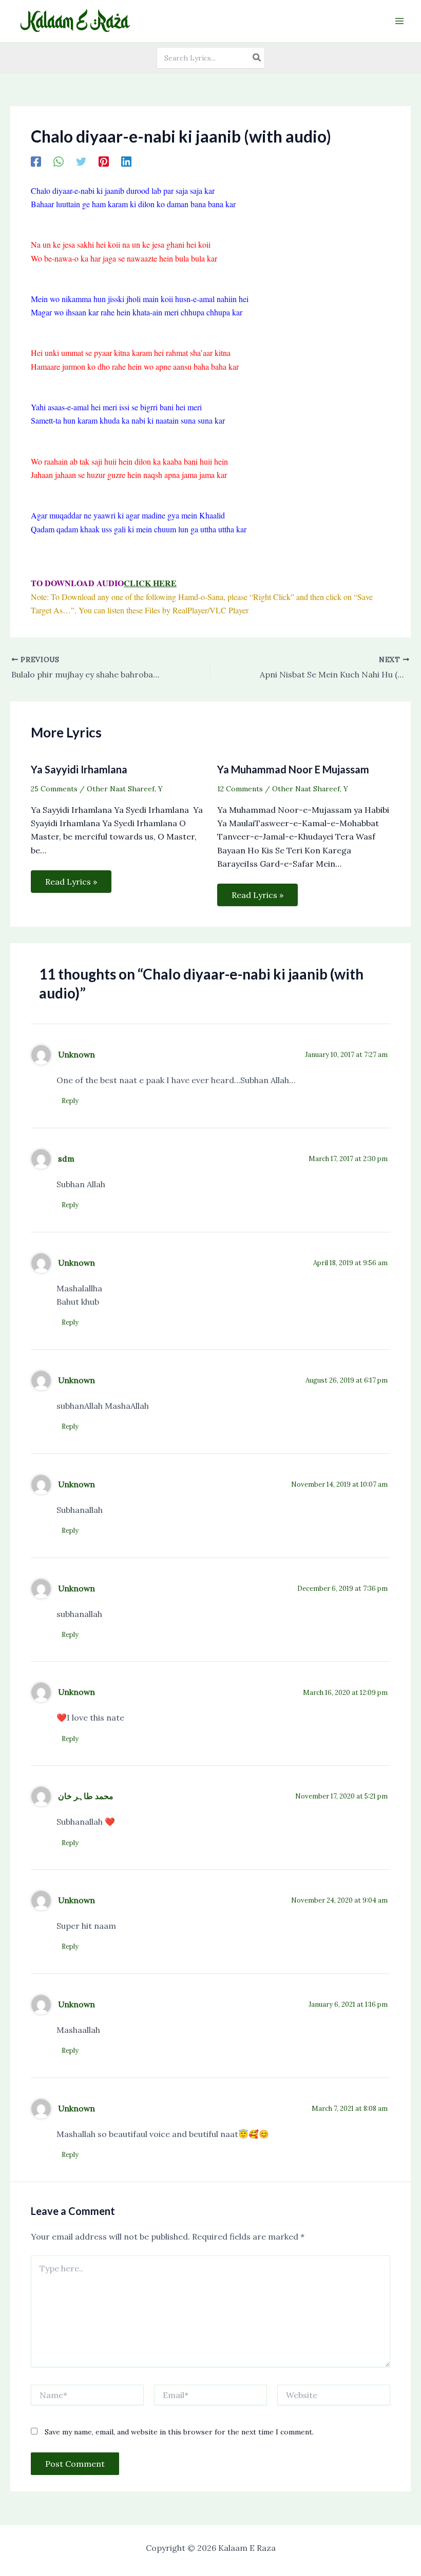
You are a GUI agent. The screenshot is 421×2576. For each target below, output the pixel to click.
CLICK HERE (150, 583)
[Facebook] (36, 161)
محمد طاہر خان (86, 1796)
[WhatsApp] (59, 161)
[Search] (257, 58)
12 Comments (240, 789)
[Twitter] (81, 161)
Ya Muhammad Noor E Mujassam (293, 769)
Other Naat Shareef (121, 789)
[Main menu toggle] (399, 21)
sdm (66, 1159)
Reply (70, 1101)
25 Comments (54, 789)
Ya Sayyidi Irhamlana (79, 769)
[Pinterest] (104, 161)
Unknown (76, 1054)
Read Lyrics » (71, 882)
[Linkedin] (126, 161)
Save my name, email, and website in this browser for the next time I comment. (179, 2432)
